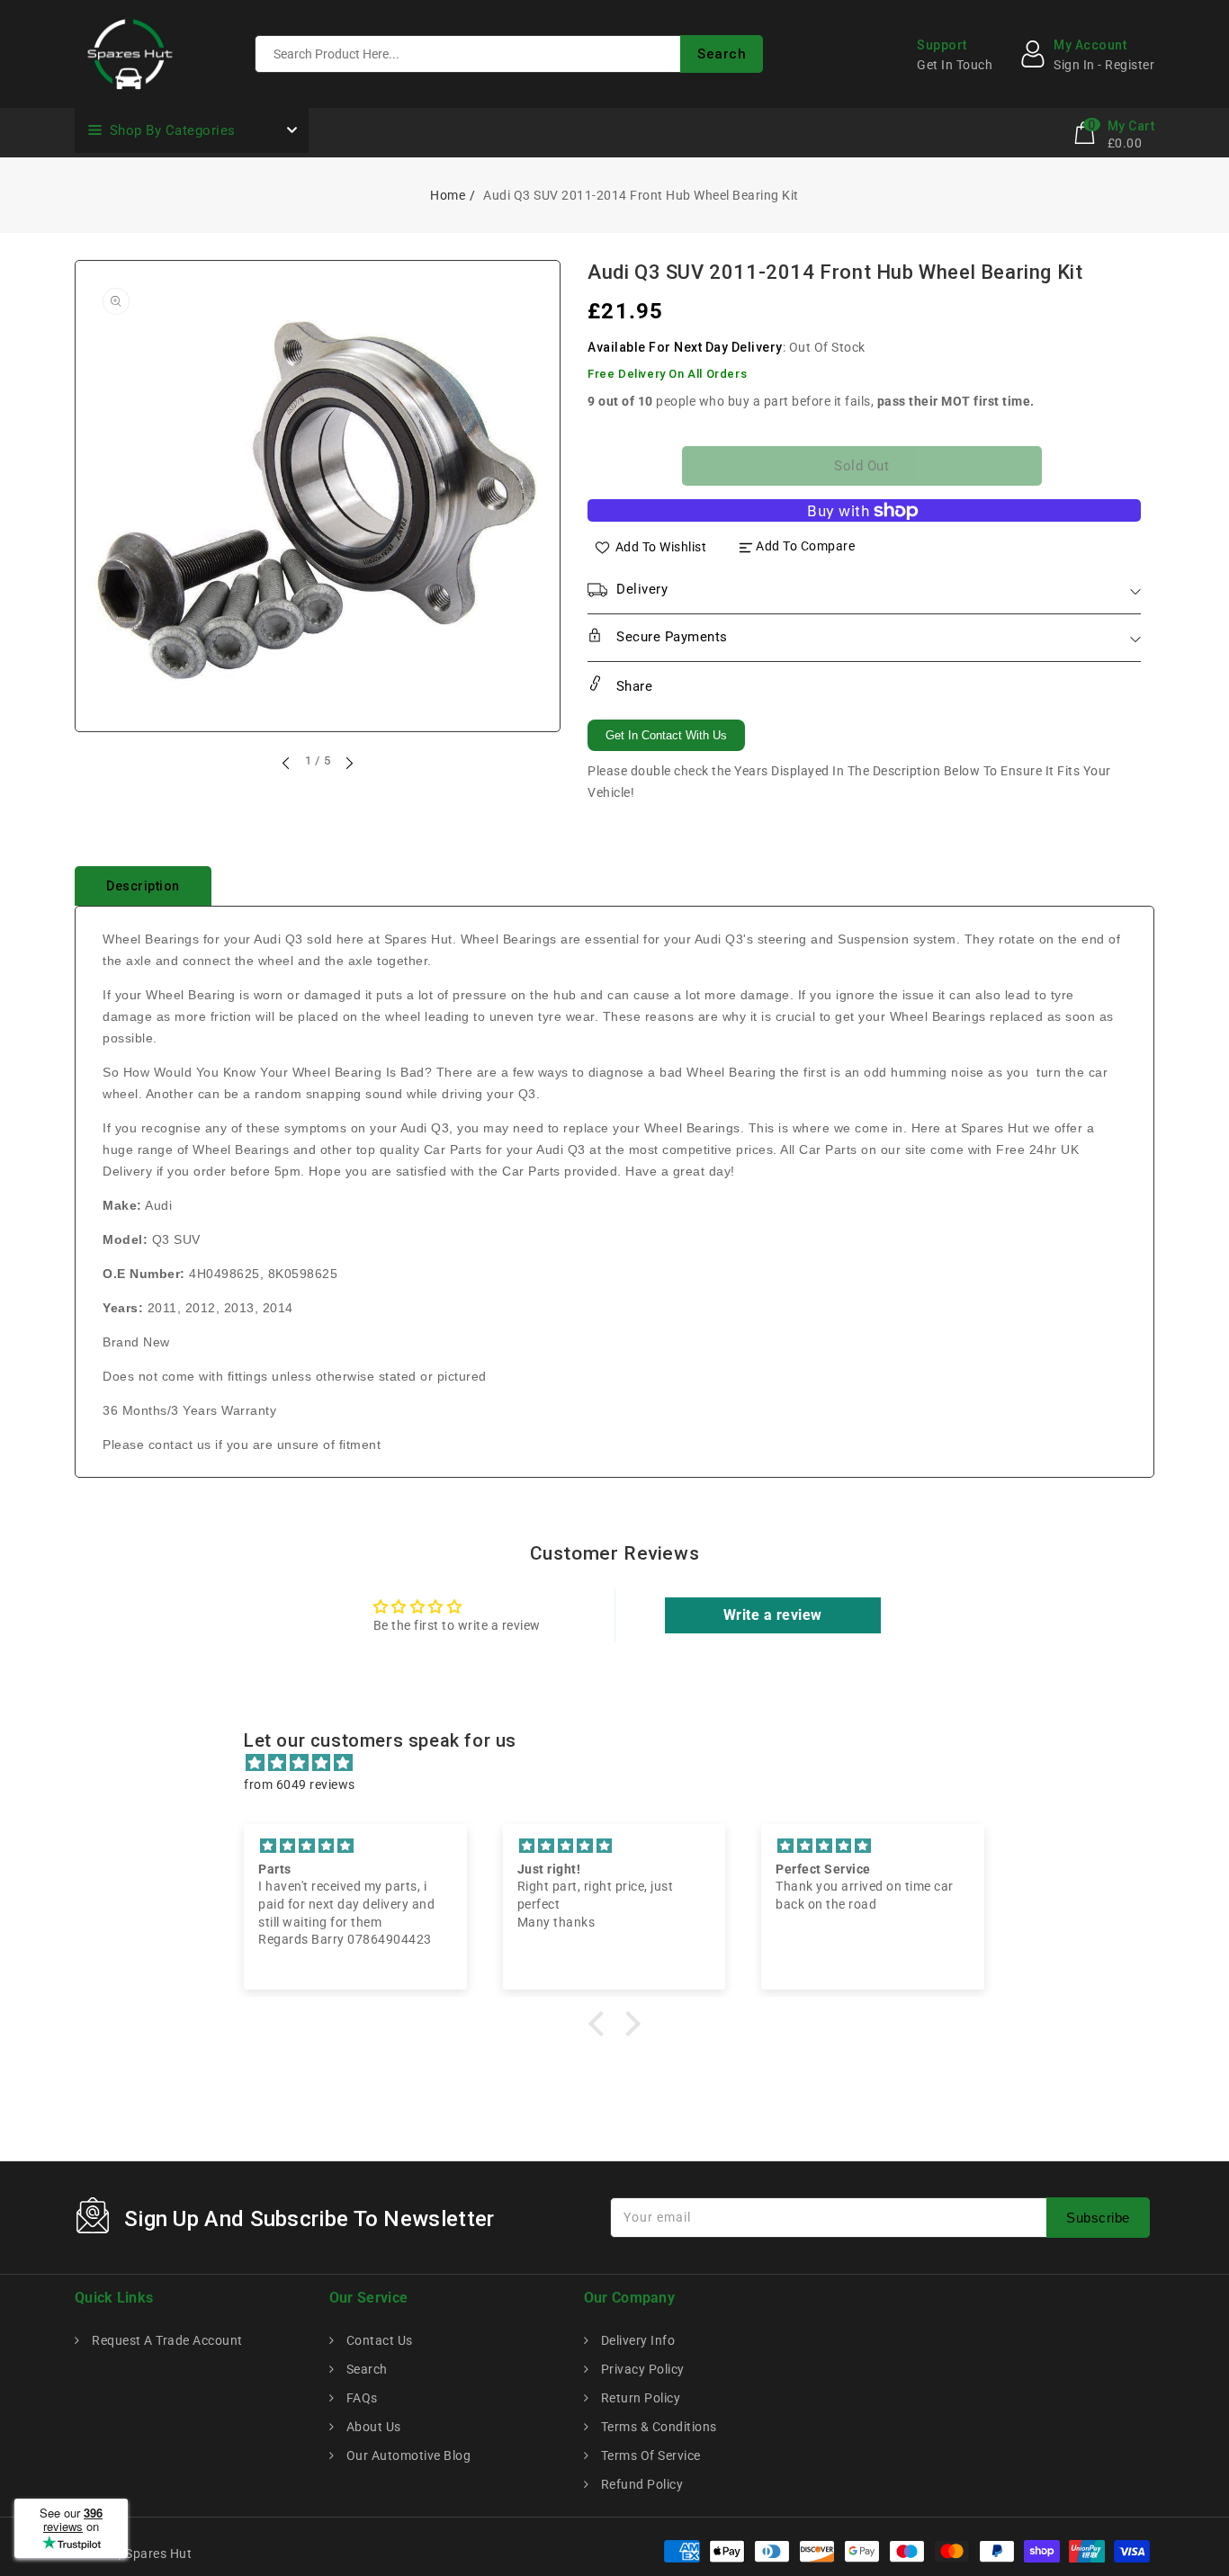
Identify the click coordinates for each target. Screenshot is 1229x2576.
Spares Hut (158, 2554)
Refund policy (640, 2484)
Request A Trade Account (166, 2340)
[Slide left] (287, 763)
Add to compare (805, 546)
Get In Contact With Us (666, 735)
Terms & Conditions (657, 2427)
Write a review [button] (773, 1615)
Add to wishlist (661, 546)
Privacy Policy (641, 2369)
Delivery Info (636, 2340)
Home (448, 195)
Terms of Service (649, 2455)
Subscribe (1098, 2218)
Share (632, 686)
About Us (372, 2427)
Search (365, 2369)
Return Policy (639, 2398)
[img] (623, 1763)
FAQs (360, 2398)
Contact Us (378, 2340)
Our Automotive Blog (407, 2455)
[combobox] (509, 54)
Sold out (861, 466)
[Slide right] (348, 763)
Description (143, 886)
